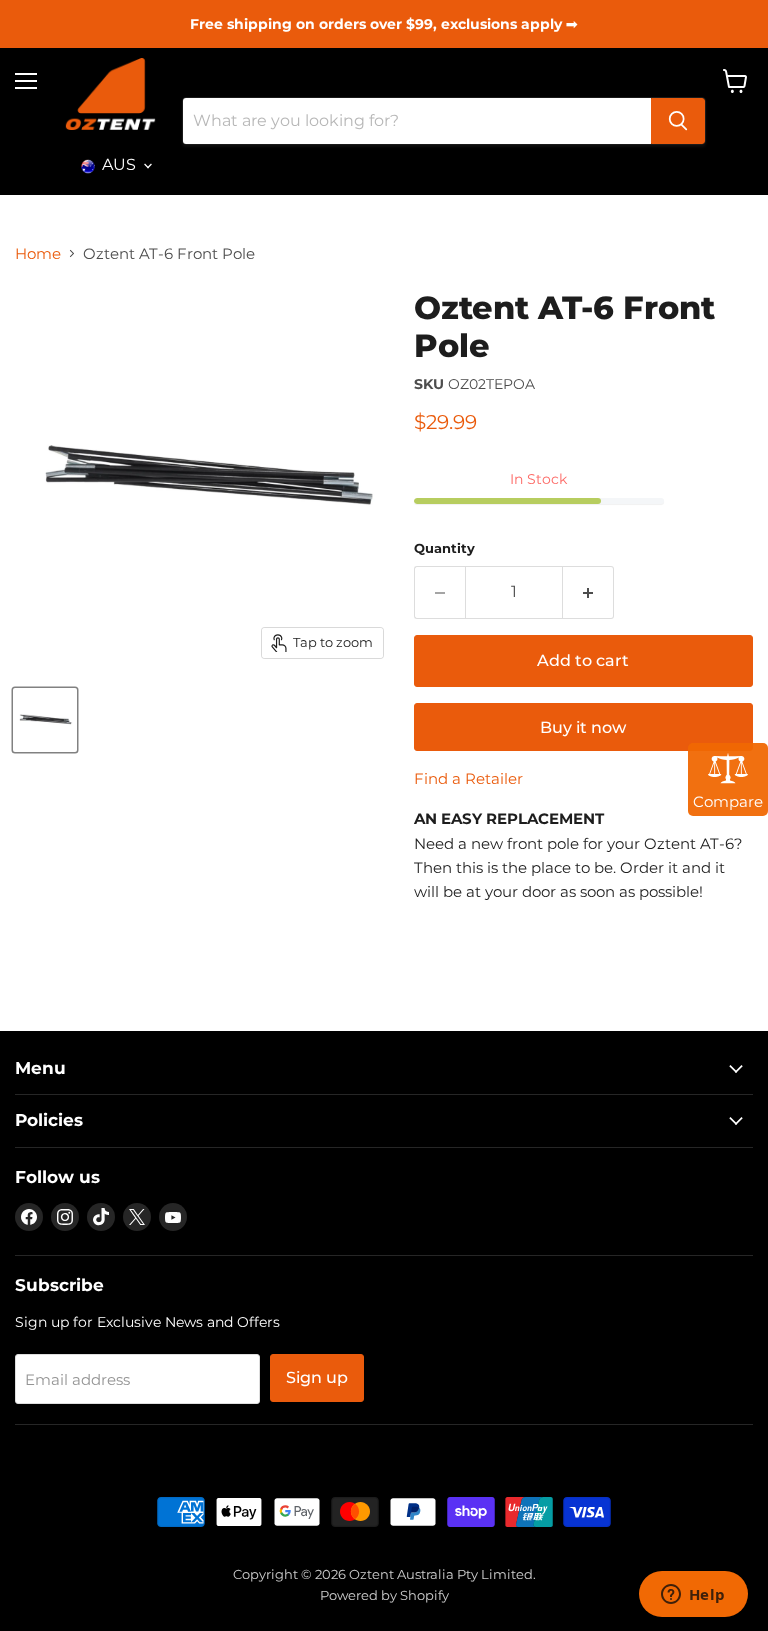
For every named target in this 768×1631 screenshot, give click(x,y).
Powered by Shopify (384, 1595)
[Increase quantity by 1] (588, 592)
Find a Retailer (468, 778)
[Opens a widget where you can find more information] (693, 1596)
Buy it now (583, 727)
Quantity (444, 548)
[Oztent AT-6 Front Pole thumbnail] (45, 720)
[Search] (678, 121)
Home (38, 253)
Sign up (317, 1377)
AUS (119, 164)
